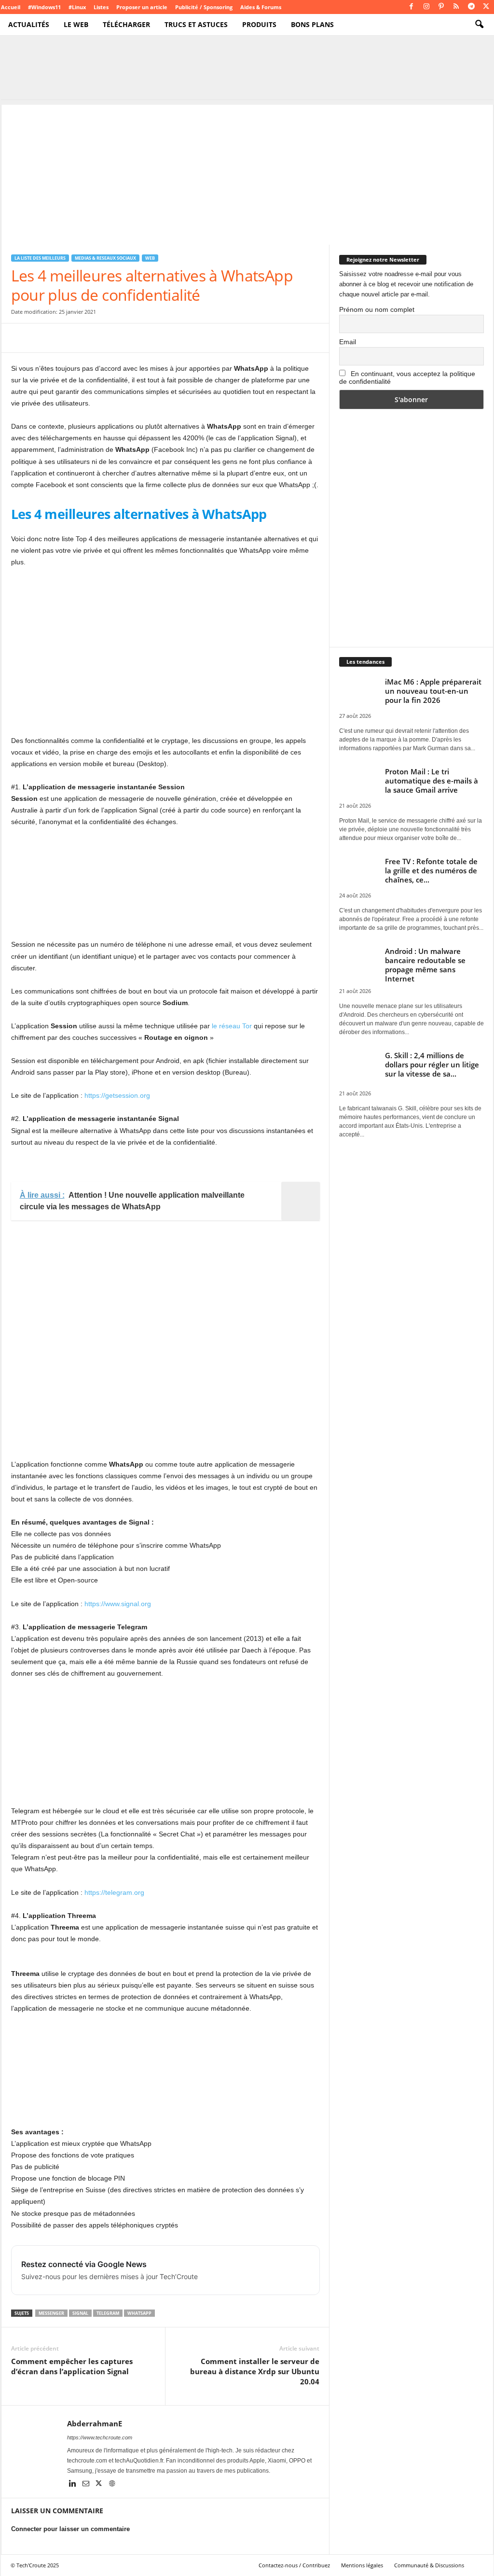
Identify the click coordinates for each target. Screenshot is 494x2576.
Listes (101, 7)
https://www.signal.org (118, 1604)
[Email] (110, 338)
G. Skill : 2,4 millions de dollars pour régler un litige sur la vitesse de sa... (432, 1064)
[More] (177, 338)
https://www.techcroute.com (100, 2437)
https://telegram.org (114, 1892)
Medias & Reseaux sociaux (105, 258)
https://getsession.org (117, 1095)
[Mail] (87, 2484)
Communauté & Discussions (429, 2565)
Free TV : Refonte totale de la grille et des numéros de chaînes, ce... (431, 870)
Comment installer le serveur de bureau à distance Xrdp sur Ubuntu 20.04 (255, 2371)
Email (348, 342)
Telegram (108, 2313)
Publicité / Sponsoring (204, 7)
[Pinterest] (441, 7)
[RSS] (456, 7)
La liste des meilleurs (40, 258)
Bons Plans (312, 24)
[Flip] (154, 338)
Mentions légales (362, 2565)
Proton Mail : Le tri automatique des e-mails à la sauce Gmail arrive (432, 781)
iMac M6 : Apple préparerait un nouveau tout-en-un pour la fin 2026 (433, 691)
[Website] (112, 2484)
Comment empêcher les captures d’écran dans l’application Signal (72, 2366)
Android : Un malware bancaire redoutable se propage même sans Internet (425, 965)
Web (150, 258)
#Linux (77, 7)
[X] (486, 7)
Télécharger (126, 24)
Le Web (76, 24)
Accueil (11, 7)
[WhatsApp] (87, 338)
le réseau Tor (232, 1026)
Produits (259, 24)
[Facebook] (412, 7)
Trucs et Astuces (196, 24)
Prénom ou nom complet (377, 309)
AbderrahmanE (95, 2423)
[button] (479, 25)
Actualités (29, 24)
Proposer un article (142, 7)
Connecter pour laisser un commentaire (70, 2529)
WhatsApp (139, 2313)
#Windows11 (44, 7)
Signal (80, 2313)
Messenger (51, 2313)
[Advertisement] (247, 172)
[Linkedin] (74, 2484)
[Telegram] (471, 7)
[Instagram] (426, 7)
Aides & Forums (261, 7)
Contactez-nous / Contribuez (294, 2565)
